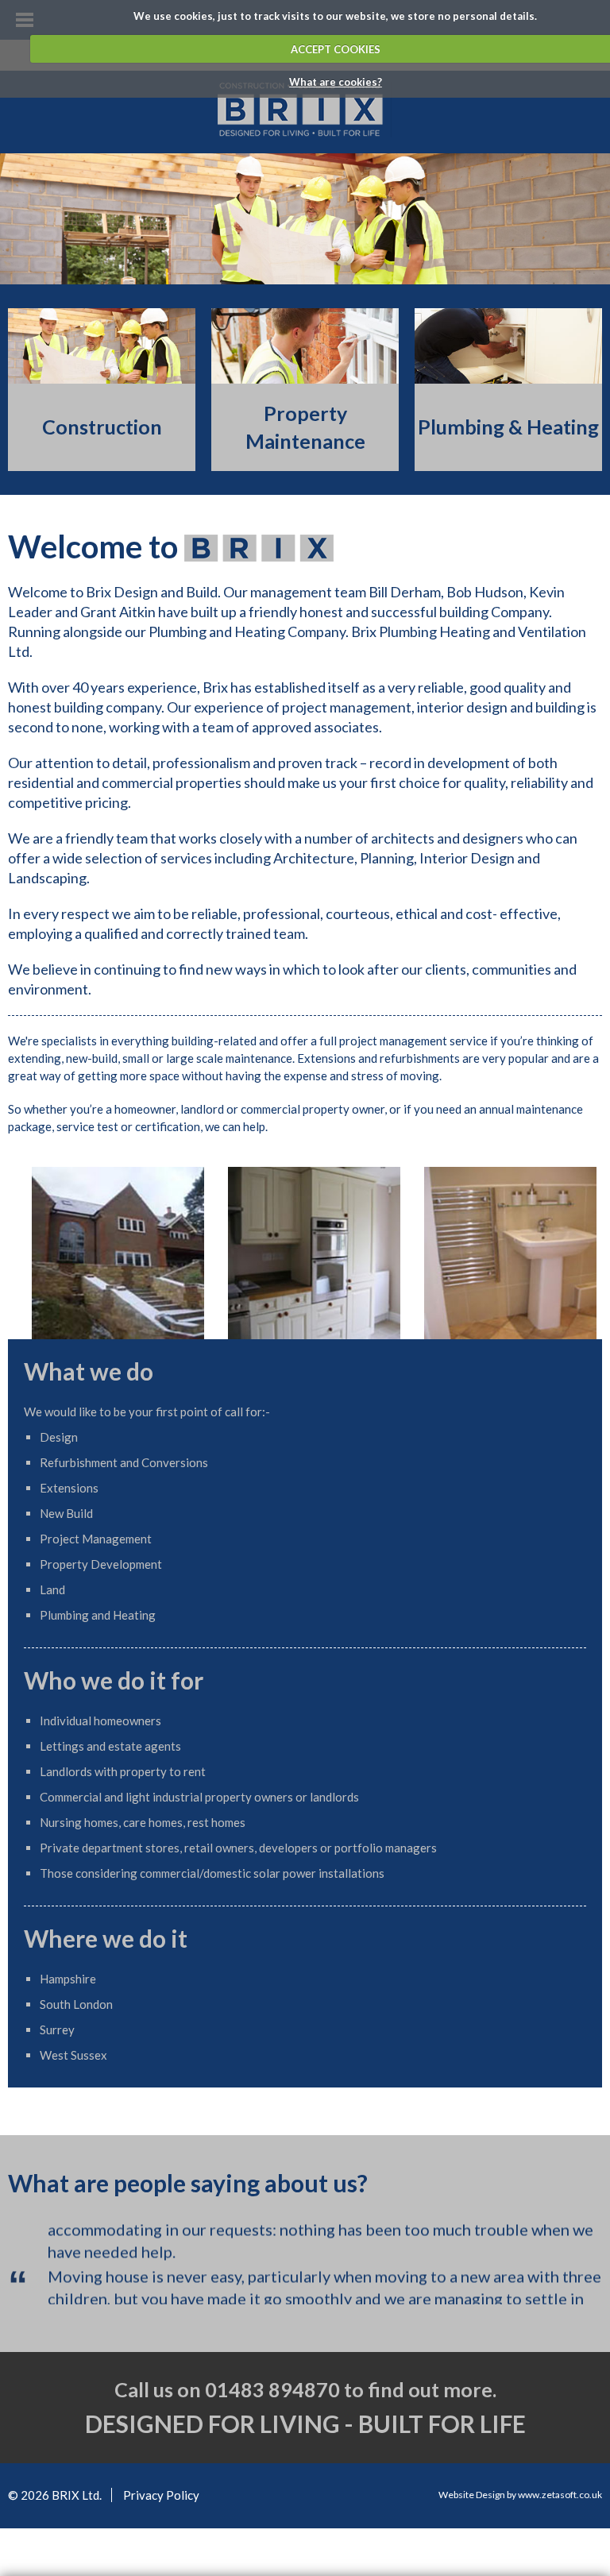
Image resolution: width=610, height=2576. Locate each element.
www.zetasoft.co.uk (560, 2476)
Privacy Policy (161, 2476)
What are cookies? (336, 82)
